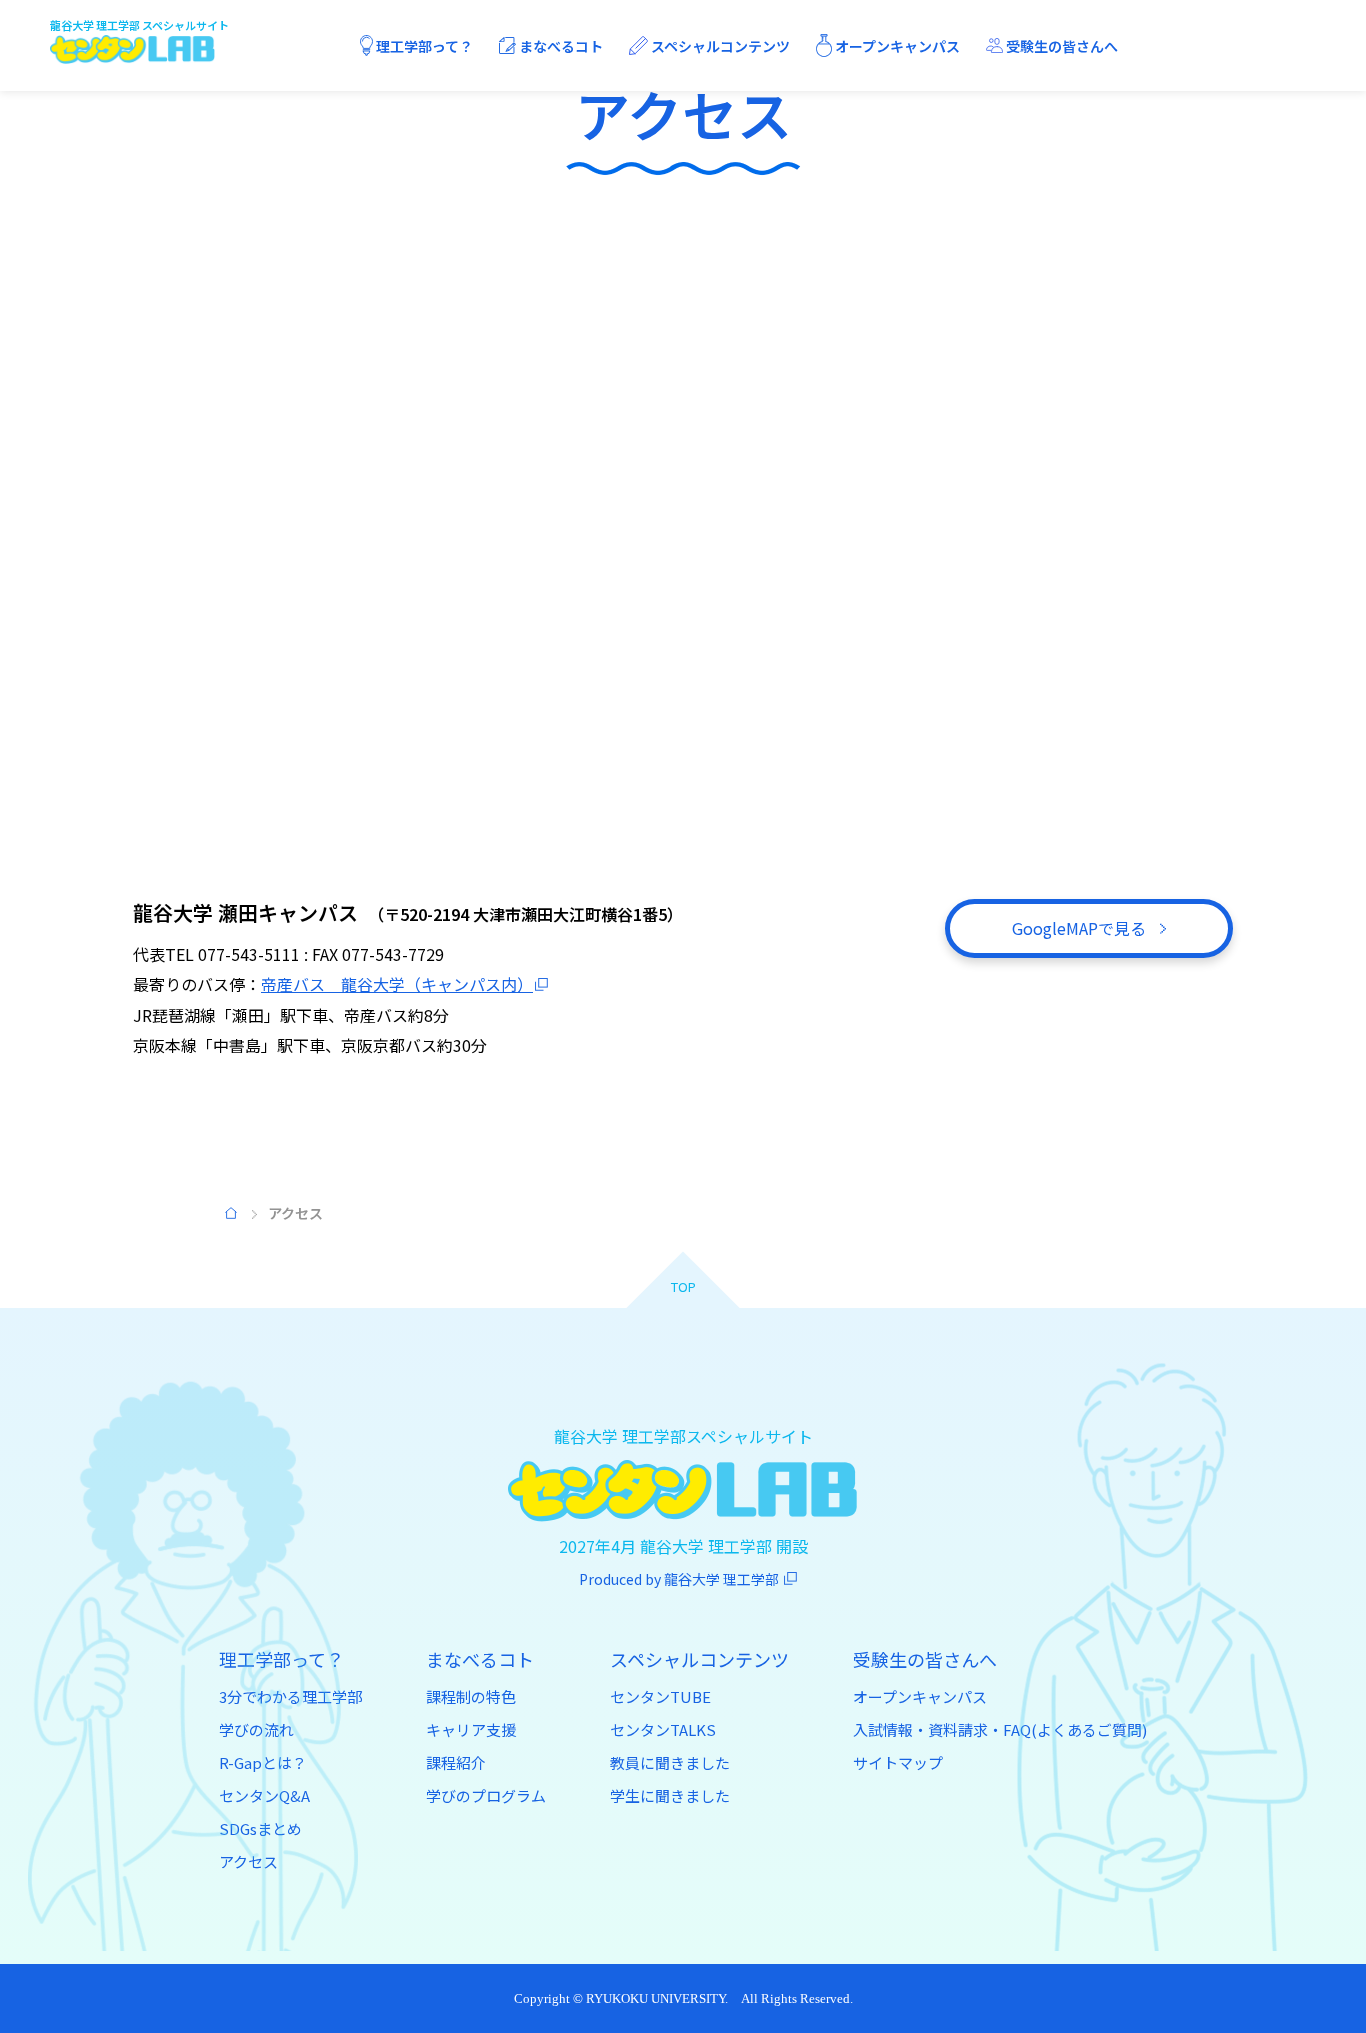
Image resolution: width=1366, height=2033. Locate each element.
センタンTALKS (663, 1729)
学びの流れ (256, 1729)
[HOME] (231, 1213)
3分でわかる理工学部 (290, 1696)
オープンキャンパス (920, 1696)
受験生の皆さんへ (925, 1659)
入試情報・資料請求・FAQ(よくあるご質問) (1000, 1729)
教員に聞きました (670, 1762)
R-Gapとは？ (263, 1762)
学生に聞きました (670, 1795)
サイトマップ (898, 1762)
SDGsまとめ (260, 1828)
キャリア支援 (471, 1729)
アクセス (248, 1861)
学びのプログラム (486, 1795)
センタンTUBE (660, 1696)
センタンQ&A (264, 1795)
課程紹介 (456, 1762)
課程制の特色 (471, 1696)
